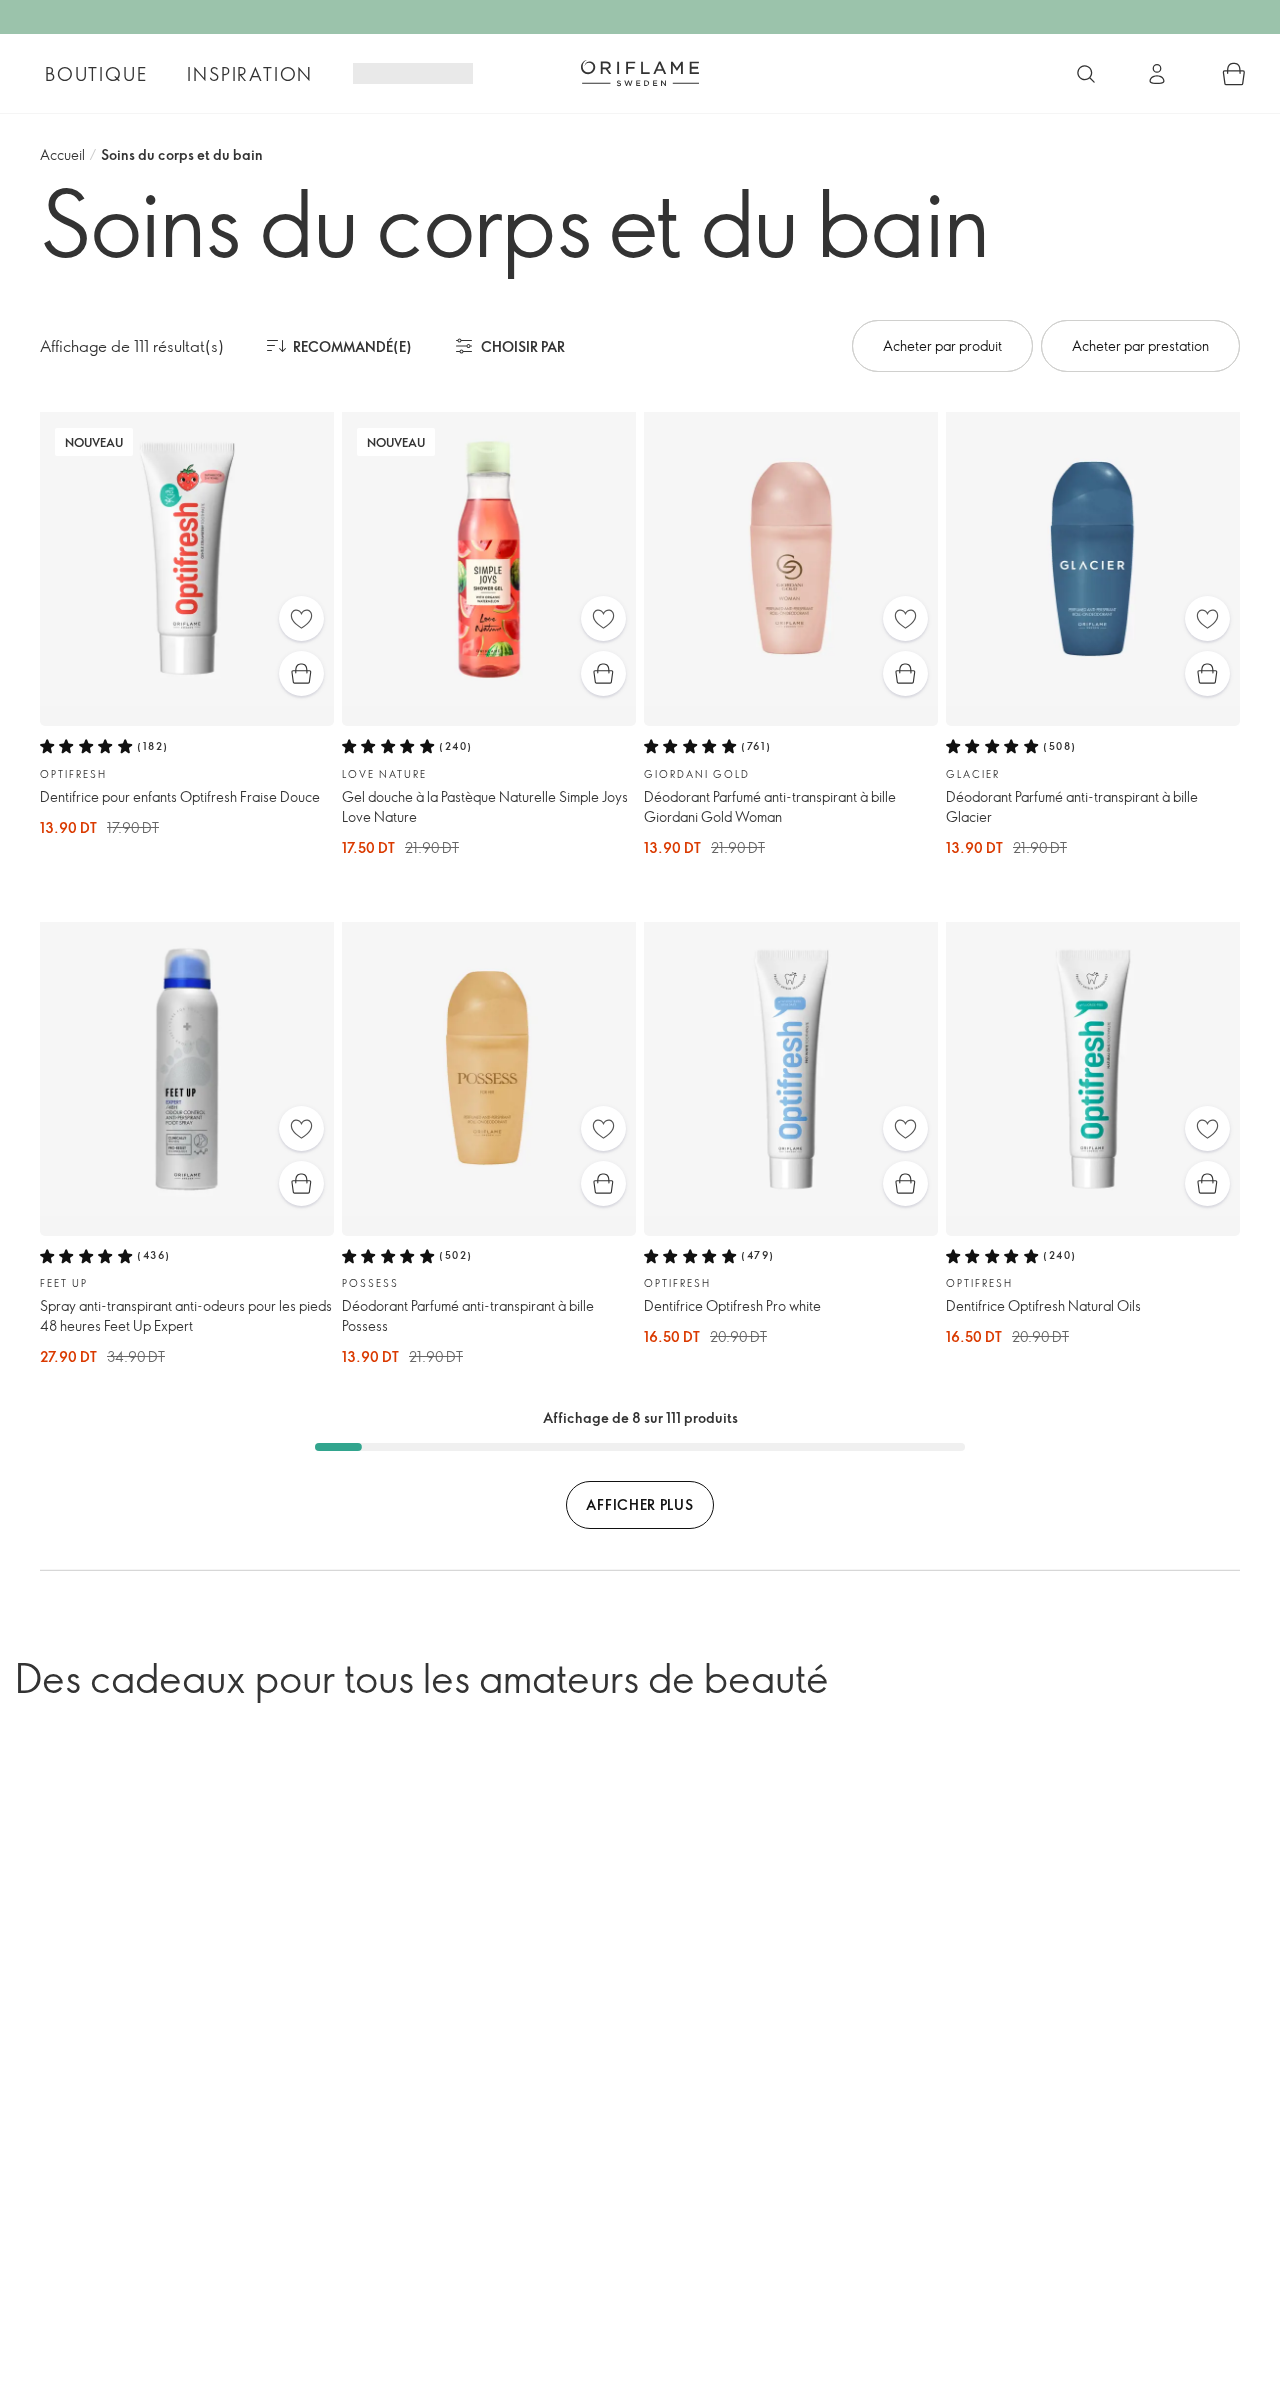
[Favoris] (301, 618)
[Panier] (1234, 74)
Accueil (62, 154)
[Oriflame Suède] (640, 73)
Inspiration (250, 74)
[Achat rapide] (301, 673)
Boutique (96, 74)
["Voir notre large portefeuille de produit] (1086, 74)
